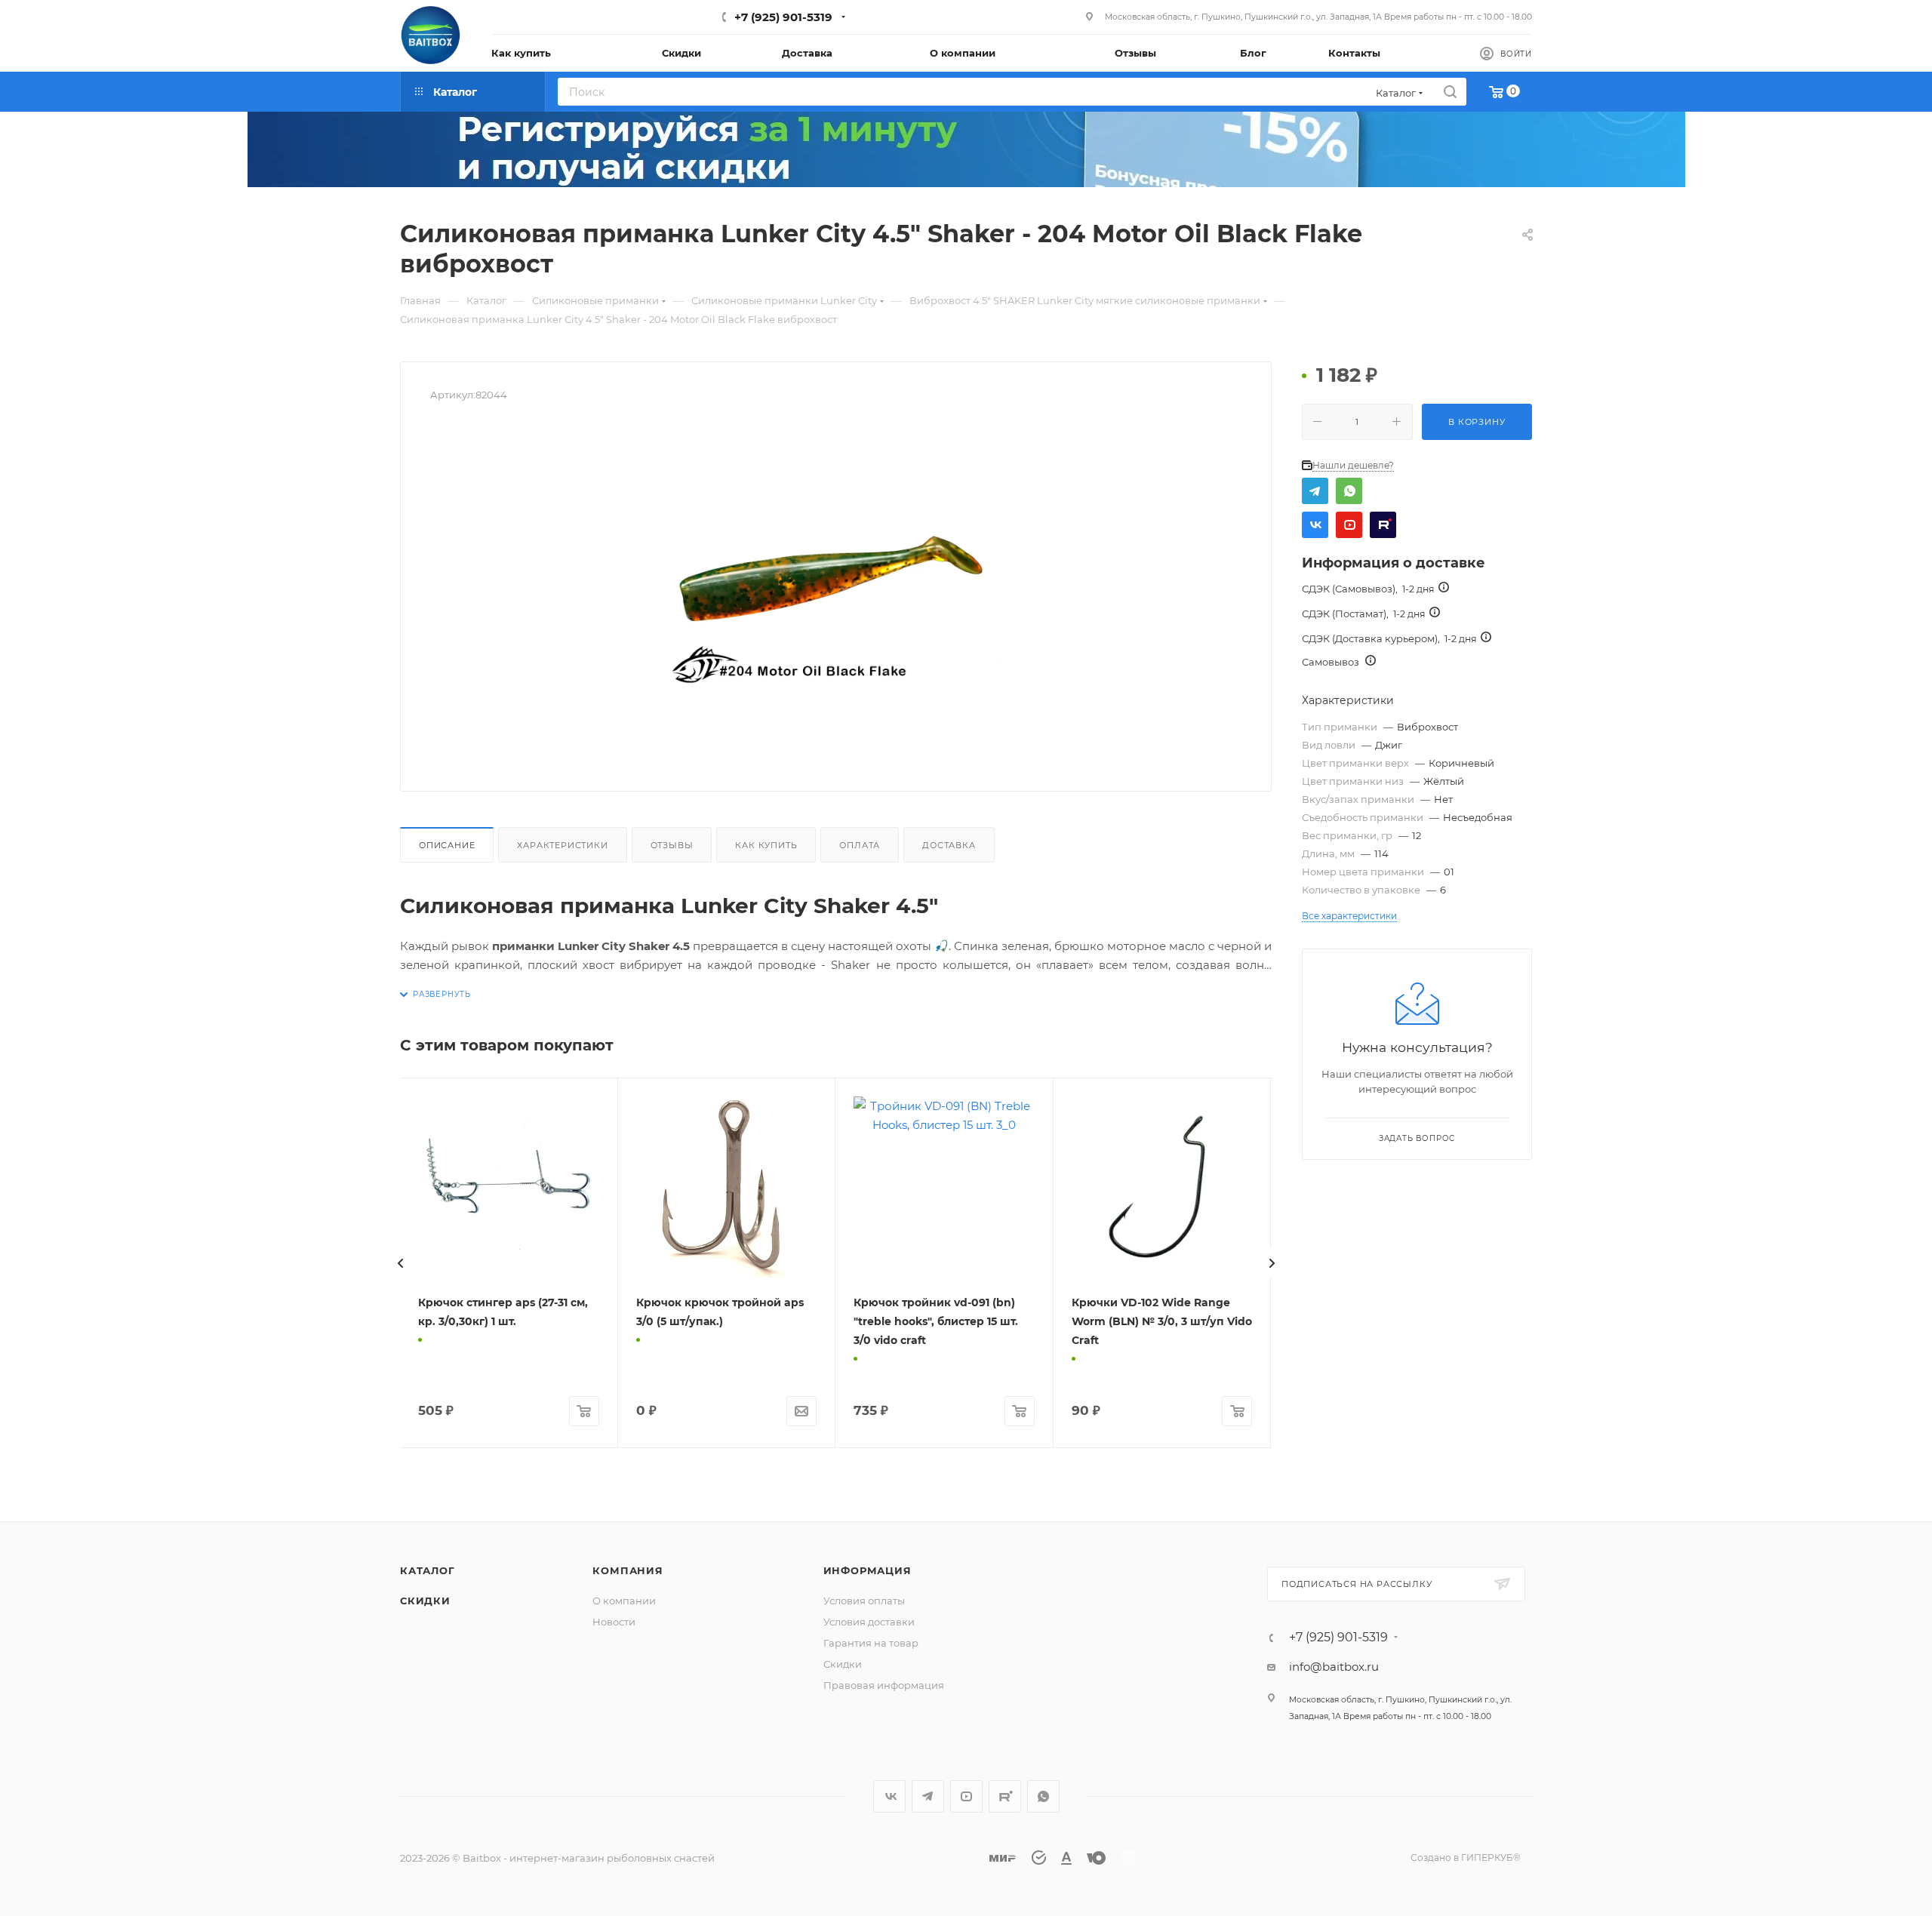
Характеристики (562, 845)
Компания (628, 1570)
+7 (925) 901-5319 (783, 17)
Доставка (949, 845)
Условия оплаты (864, 1601)
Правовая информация (884, 1685)
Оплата (860, 845)
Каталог (428, 1570)
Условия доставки (869, 1622)
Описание (447, 845)
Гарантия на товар (871, 1643)
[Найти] (1450, 92)
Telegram (1315, 491)
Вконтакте (1315, 525)
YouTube (1349, 525)
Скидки (425, 1601)
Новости (614, 1622)
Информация (868, 1570)
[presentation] (400, 1263)
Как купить (766, 845)
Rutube (1383, 525)
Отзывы (672, 845)
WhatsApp (1349, 491)
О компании (624, 1601)
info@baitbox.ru (1334, 1667)
